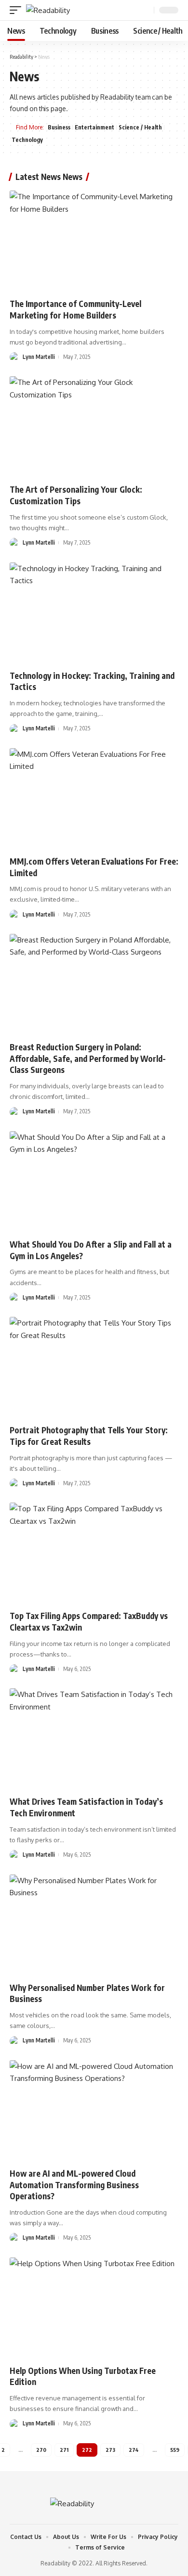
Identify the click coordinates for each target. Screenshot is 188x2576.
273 (110, 2450)
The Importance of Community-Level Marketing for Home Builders (75, 309)
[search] (146, 10)
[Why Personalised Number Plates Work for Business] (94, 1925)
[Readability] (48, 10)
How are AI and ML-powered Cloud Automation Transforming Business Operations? (74, 2185)
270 (41, 2450)
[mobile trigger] (18, 10)
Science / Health (140, 127)
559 (175, 2450)
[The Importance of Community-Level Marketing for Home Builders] (94, 241)
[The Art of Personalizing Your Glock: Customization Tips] (94, 427)
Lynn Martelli (39, 357)
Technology (27, 140)
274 (134, 2450)
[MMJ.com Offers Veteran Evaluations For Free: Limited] (94, 799)
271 (64, 2450)
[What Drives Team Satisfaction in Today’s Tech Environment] (94, 1739)
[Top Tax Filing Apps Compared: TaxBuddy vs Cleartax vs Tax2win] (94, 1553)
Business (59, 127)
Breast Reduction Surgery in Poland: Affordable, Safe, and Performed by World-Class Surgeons (88, 1058)
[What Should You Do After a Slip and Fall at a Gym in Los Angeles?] (94, 1182)
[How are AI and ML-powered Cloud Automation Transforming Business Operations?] (94, 2111)
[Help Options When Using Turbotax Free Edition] (94, 2308)
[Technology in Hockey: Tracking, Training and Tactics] (94, 613)
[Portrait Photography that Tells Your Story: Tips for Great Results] (94, 1367)
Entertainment (94, 127)
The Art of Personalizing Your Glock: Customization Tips (76, 495)
